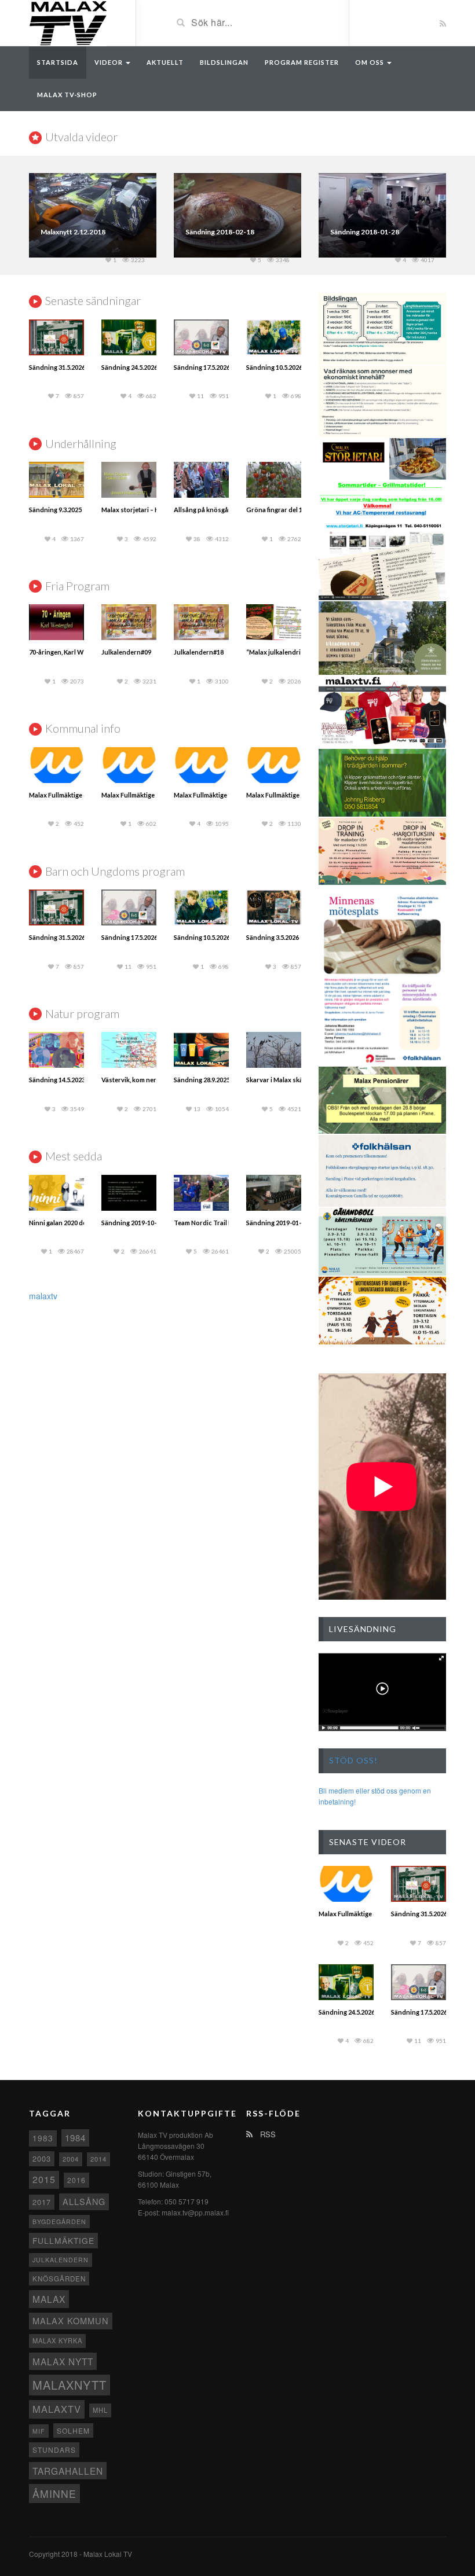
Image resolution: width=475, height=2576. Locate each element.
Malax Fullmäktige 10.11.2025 (216, 795)
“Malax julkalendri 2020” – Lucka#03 (299, 652)
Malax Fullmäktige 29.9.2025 (287, 795)
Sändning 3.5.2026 (273, 937)
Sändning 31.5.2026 (57, 367)
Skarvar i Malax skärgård (283, 1080)
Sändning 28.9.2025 (202, 1080)
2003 (42, 2158)
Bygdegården (59, 2222)
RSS (267, 2134)
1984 (75, 2138)
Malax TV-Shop (67, 95)
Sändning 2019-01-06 (277, 1223)
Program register (302, 62)
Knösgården (59, 2279)
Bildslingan (224, 62)
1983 (43, 2138)
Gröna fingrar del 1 (274, 510)
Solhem (73, 2430)
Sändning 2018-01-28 (365, 232)
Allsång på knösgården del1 (215, 510)
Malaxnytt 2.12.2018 (73, 232)
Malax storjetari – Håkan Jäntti (147, 510)
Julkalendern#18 (199, 652)
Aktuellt (165, 62)
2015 (44, 2179)
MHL (100, 2410)
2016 (76, 2180)
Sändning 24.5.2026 (129, 367)
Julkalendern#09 (126, 652)
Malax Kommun (71, 2320)
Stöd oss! (353, 1760)
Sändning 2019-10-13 (132, 1223)
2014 (98, 2159)
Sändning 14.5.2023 (57, 1080)
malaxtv (43, 1296)
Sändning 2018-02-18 (220, 232)
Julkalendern (61, 2260)
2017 (42, 2202)
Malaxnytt (70, 2385)
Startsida (58, 62)
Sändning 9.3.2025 (55, 510)
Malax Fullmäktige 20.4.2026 (142, 795)
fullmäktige (63, 2240)
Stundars (54, 2450)
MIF (39, 2431)
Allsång (84, 2201)
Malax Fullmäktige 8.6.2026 (68, 795)
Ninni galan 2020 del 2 (61, 1223)
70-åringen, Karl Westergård (71, 652)
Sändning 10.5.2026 (274, 367)
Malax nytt (63, 2361)
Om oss (370, 62)
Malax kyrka (57, 2340)
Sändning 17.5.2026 (202, 367)
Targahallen (68, 2471)
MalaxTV (57, 2409)
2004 (71, 2159)
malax (49, 2299)
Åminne (54, 2494)
